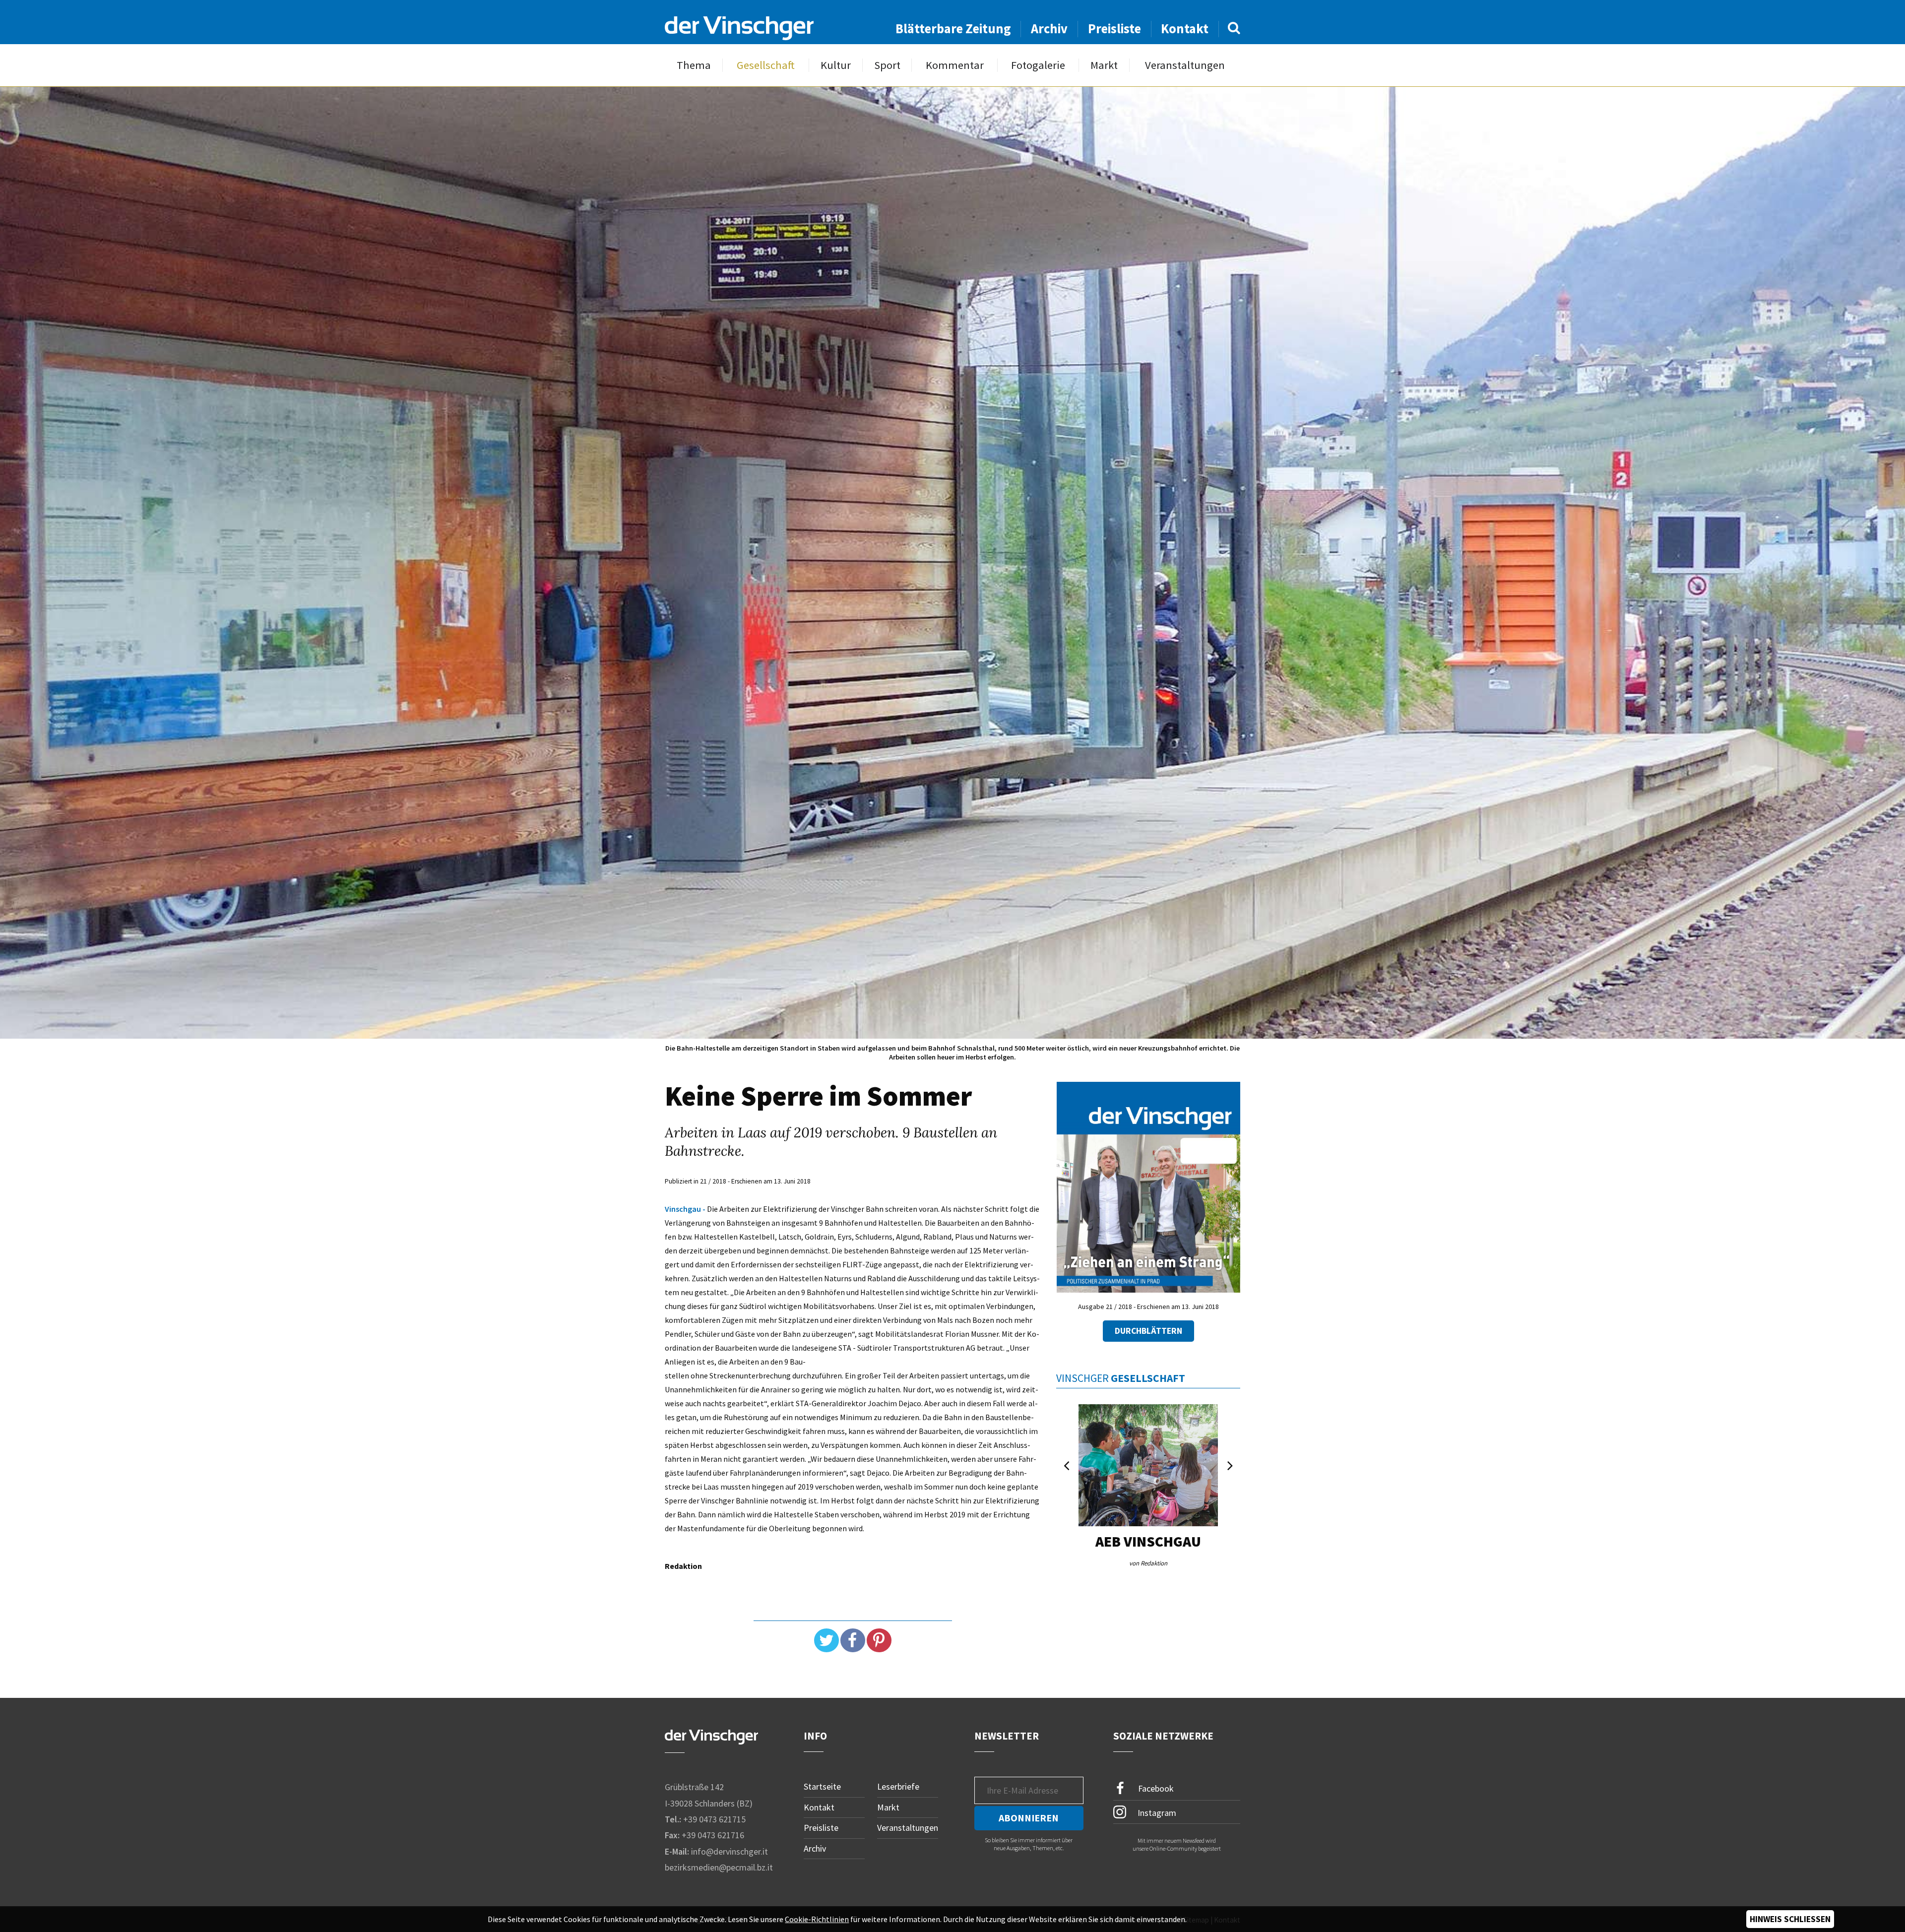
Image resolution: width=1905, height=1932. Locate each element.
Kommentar (955, 65)
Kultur (836, 65)
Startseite (822, 1786)
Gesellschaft (766, 65)
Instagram (1156, 1812)
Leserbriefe (898, 1786)
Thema (694, 65)
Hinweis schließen (1790, 1919)
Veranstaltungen (1185, 65)
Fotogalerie (1038, 65)
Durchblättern (1148, 1331)
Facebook (1155, 1788)
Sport (887, 65)
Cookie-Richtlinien (817, 1919)
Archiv (1049, 29)
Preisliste (1114, 29)
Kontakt (1185, 29)
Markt (1104, 65)
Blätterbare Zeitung (953, 29)
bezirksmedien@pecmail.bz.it (719, 1867)
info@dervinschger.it (730, 1851)
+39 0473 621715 (714, 1819)
